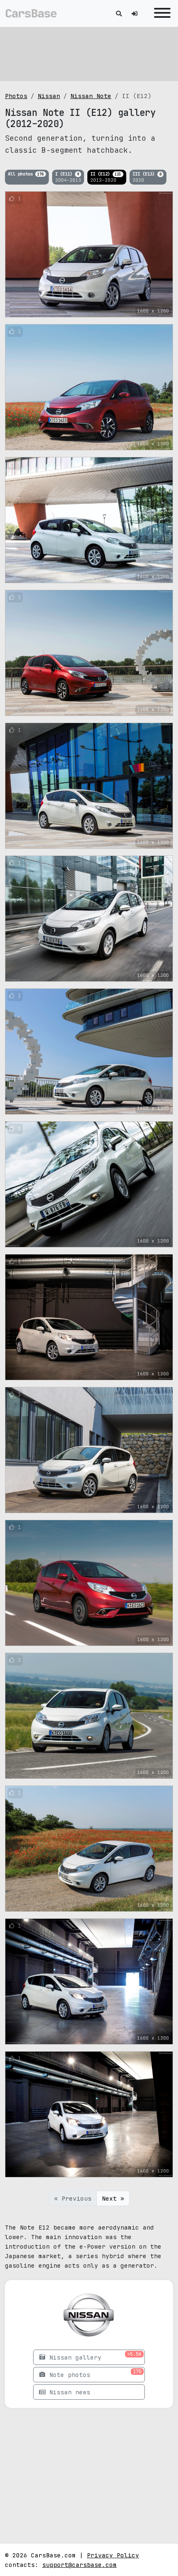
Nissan (49, 96)
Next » (113, 2198)
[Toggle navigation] (160, 13)
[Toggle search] (119, 13)
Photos (16, 96)
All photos (26, 174)
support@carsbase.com (79, 2565)
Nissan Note (91, 96)
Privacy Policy (113, 2555)
